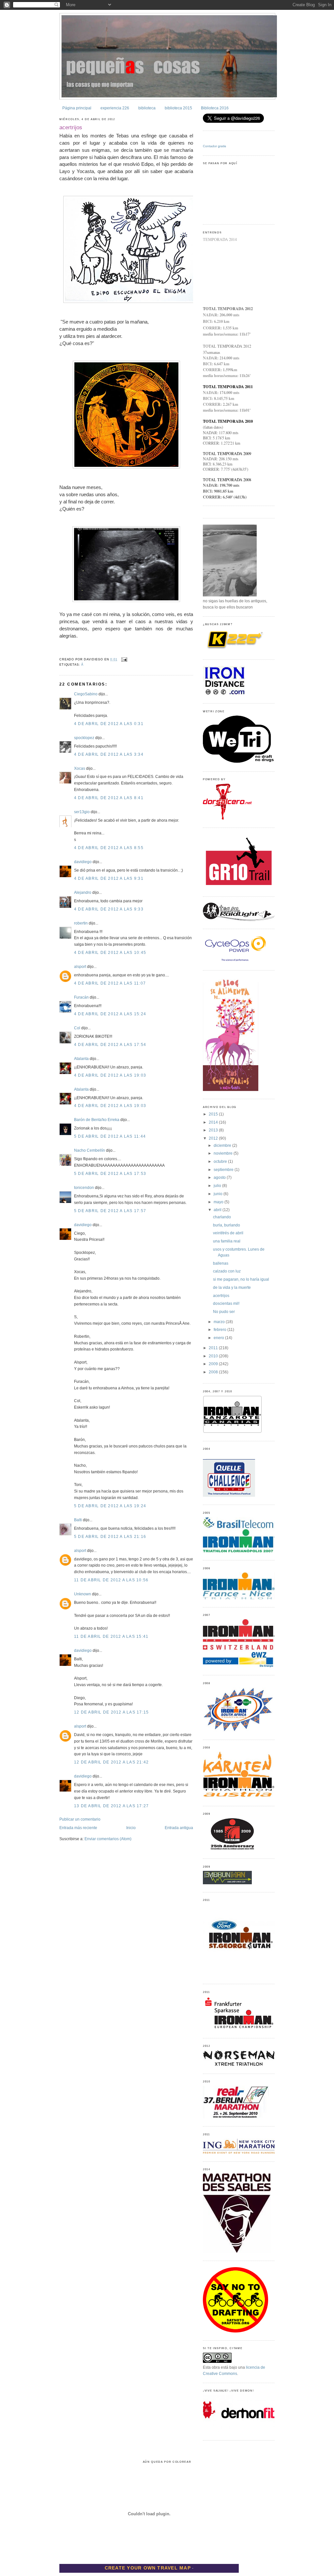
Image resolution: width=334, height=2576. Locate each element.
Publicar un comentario (80, 1819)
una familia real (227, 1241)
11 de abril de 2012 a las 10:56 (111, 1580)
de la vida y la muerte (232, 1288)
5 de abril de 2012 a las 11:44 (110, 1136)
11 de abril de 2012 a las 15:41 (111, 1636)
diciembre (223, 1146)
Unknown (83, 1594)
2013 (214, 1130)
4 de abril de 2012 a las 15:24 (110, 1014)
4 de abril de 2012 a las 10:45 (110, 953)
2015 (214, 1114)
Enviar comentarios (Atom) (108, 1839)
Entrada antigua (179, 1828)
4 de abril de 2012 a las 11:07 (110, 983)
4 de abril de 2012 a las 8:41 (109, 798)
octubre (221, 1162)
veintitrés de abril (228, 1233)
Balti (78, 1520)
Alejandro (83, 893)
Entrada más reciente (78, 1828)
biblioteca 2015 (178, 108)
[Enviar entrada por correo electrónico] (124, 659)
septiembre (224, 1170)
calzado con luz (227, 1271)
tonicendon (84, 1188)
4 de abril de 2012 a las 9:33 (109, 909)
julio (218, 1186)
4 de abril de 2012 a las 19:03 (110, 1075)
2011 (214, 1348)
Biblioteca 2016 (215, 108)
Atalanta (81, 1059)
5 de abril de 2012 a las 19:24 (110, 1506)
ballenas (221, 1263)
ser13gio (82, 812)
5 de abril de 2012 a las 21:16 (110, 1537)
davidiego (83, 862)
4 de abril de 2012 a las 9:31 (109, 878)
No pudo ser (224, 1312)
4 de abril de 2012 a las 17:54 (110, 1045)
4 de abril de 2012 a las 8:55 (109, 848)
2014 (214, 1122)
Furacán (81, 997)
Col (77, 1028)
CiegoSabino (86, 694)
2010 (214, 1356)
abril (218, 1210)
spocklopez (84, 738)
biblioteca (147, 108)
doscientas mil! (226, 1304)
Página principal (77, 108)
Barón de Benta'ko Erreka (97, 1120)
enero (219, 1338)
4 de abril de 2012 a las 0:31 (109, 724)
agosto (220, 1177)
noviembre (224, 1153)
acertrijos (71, 127)
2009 (214, 1364)
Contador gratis (214, 146)
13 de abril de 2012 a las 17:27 (111, 1806)
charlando (222, 1217)
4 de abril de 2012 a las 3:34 (109, 754)
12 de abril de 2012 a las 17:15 (111, 1712)
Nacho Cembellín (90, 1150)
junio (219, 1194)
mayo (219, 1202)
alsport (80, 967)
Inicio (131, 1828)
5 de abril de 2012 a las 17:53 (110, 1174)
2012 (214, 1138)
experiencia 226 (115, 108)
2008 (214, 1372)
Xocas (80, 768)
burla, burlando (227, 1225)
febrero (220, 1330)
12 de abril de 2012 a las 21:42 (111, 1762)
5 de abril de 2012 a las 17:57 (110, 1211)
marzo (220, 1322)
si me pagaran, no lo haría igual (241, 1279)
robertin (81, 923)
